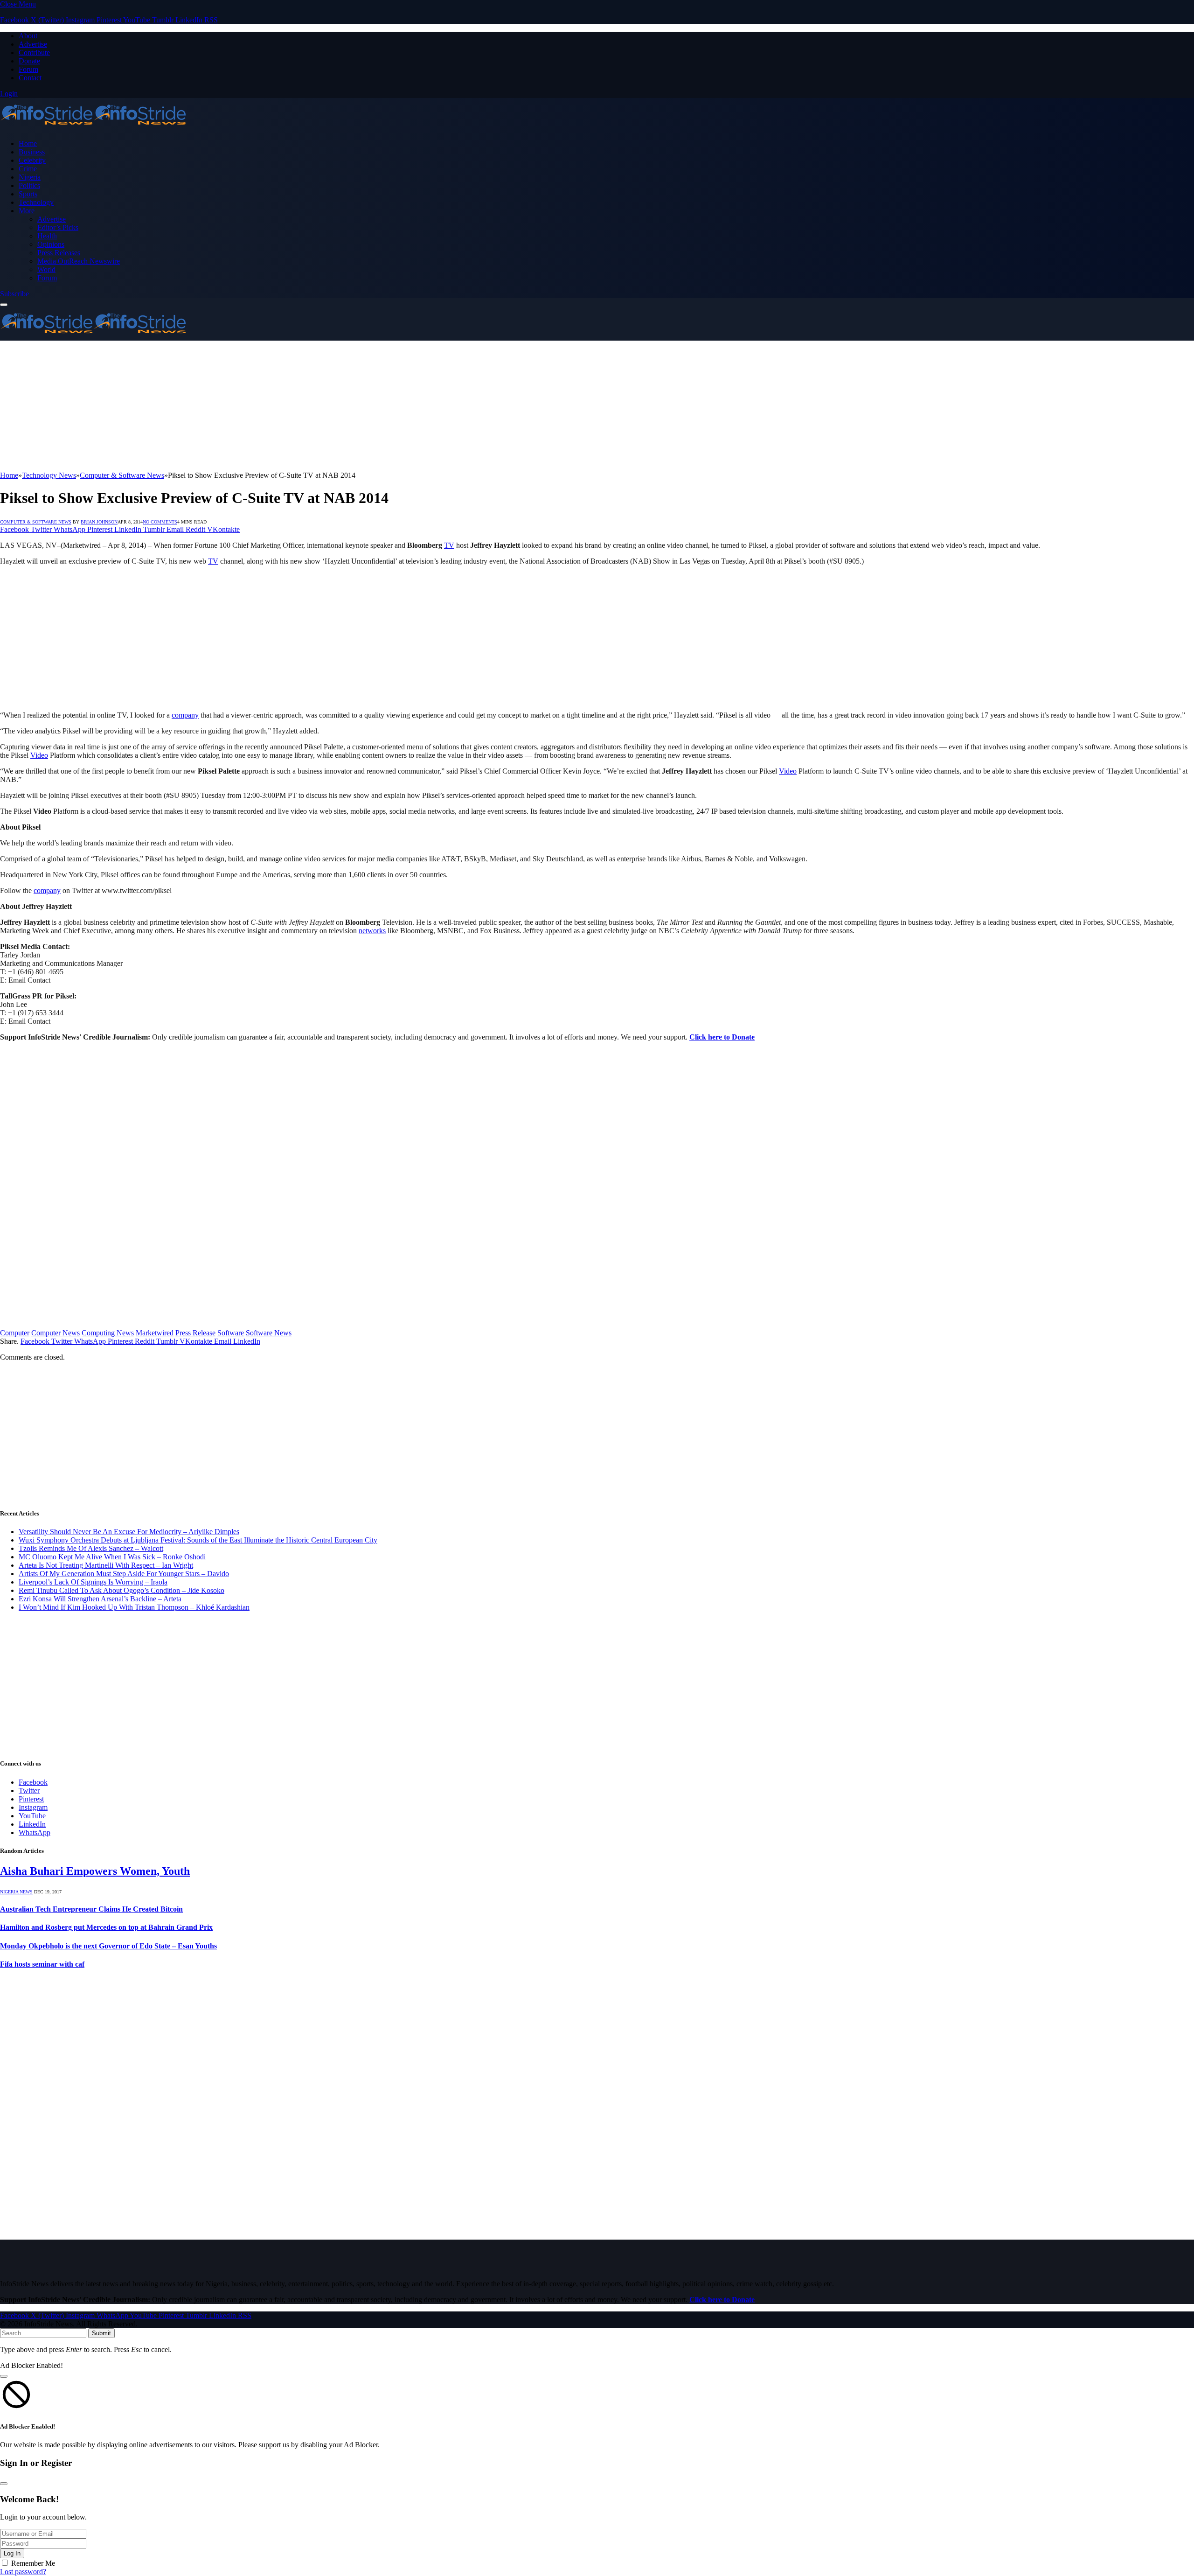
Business (32, 152)
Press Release (195, 1333)
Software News (269, 1333)
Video (39, 755)
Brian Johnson (99, 522)
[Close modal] (4, 2376)
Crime (28, 169)
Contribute (34, 52)
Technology (36, 202)
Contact (30, 78)
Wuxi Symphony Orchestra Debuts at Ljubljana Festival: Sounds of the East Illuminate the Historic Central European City (198, 1540)
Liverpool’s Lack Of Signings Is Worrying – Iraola (93, 1582)
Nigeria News (16, 1892)
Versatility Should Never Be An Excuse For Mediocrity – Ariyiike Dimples (129, 1532)
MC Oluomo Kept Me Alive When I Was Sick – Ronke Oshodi (112, 1557)
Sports (28, 194)
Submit (101, 2333)
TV (449, 545)
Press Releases (59, 253)
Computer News (56, 1333)
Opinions (51, 244)
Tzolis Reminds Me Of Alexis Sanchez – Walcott (91, 1548)
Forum (28, 69)
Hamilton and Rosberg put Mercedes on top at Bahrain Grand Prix (106, 1927)
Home (28, 143)
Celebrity (32, 160)
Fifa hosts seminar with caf (42, 1964)
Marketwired (155, 1333)
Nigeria (30, 177)
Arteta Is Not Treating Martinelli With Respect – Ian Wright (106, 1565)
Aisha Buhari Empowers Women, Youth (95, 1871)
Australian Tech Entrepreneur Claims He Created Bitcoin (91, 1909)
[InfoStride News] (93, 128)
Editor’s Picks (58, 227)
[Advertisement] (280, 406)
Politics (29, 185)
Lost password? (23, 2572)
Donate (29, 61)
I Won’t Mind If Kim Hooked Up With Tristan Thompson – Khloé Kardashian (134, 1607)
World (46, 269)
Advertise (33, 44)
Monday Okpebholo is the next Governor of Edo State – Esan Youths (108, 1946)
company (185, 715)
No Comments (160, 522)
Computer (15, 1333)
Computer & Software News (36, 522)
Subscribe (14, 294)
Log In (12, 2553)
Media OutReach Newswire (79, 261)
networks (372, 931)
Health (47, 236)
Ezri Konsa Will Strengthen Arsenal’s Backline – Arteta (100, 1599)
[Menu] (4, 305)
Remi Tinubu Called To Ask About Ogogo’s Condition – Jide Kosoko (121, 1590)
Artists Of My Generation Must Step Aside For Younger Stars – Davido (124, 1574)
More (27, 211)
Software (231, 1333)
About (28, 36)
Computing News (108, 1333)
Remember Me (33, 2563)
